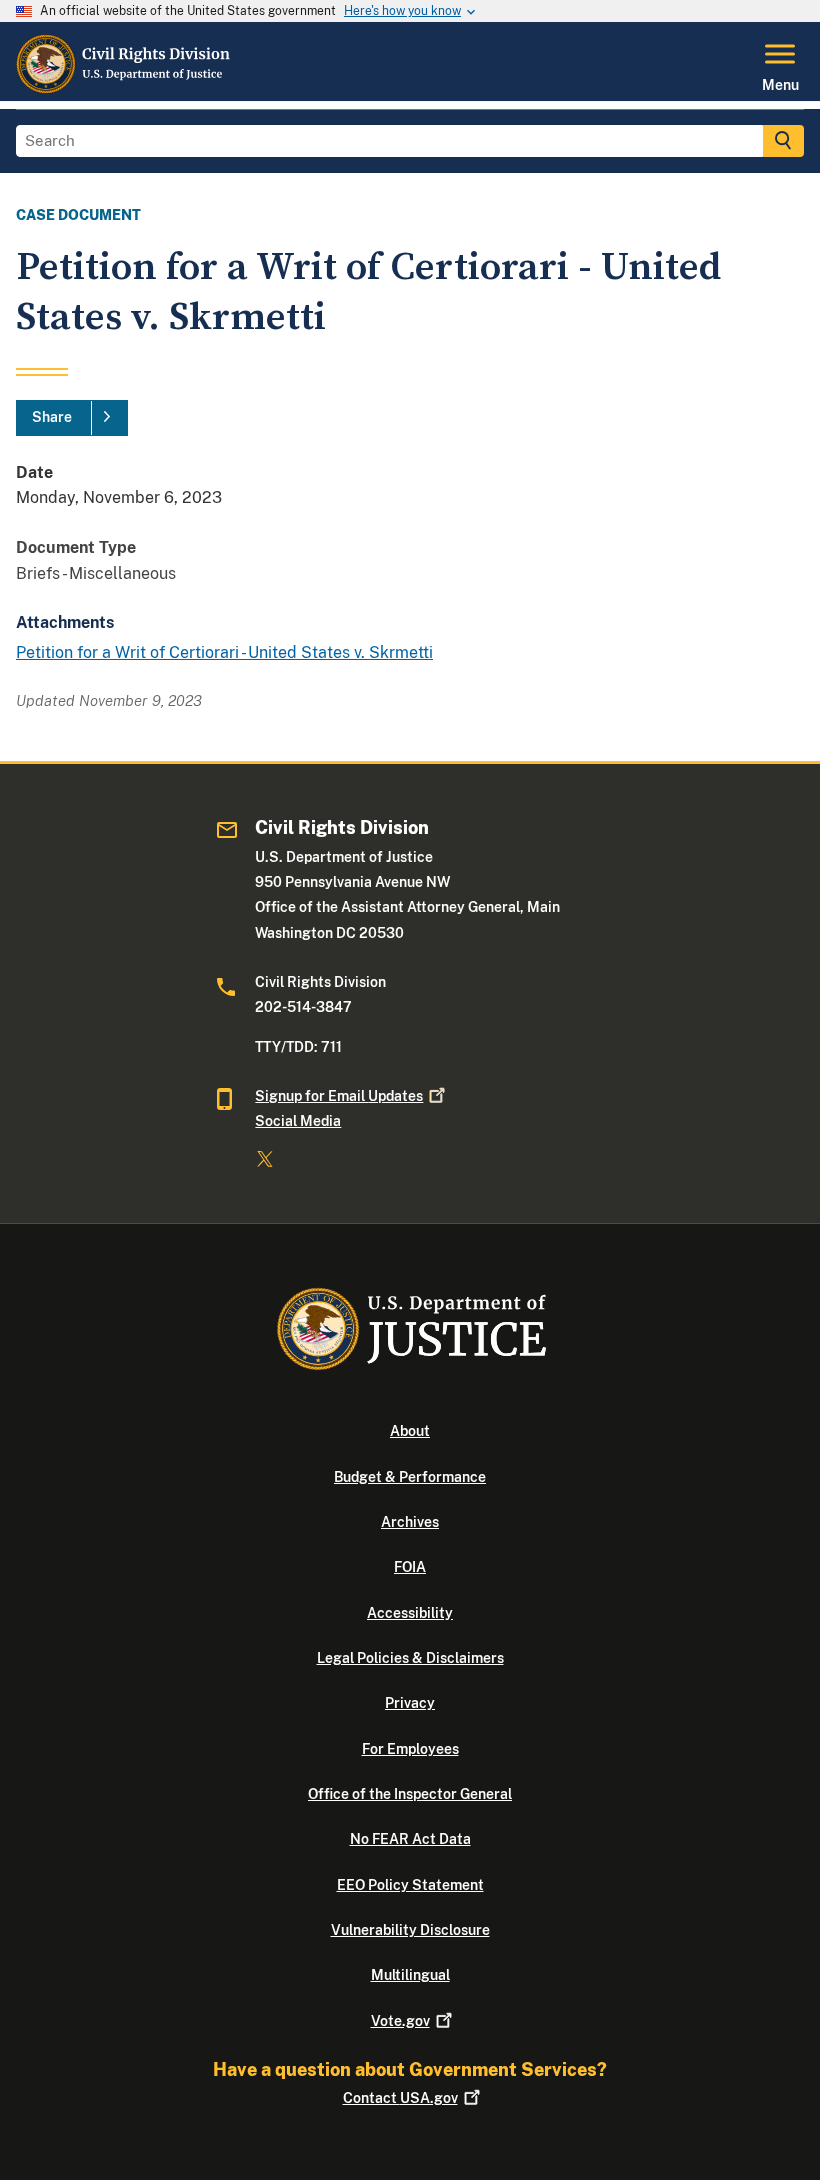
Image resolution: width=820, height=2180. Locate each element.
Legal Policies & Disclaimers (410, 1658)
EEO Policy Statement (410, 1885)
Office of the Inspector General (410, 1794)
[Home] (124, 89)
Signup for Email (339, 1096)
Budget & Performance (410, 1477)
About (410, 1431)
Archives (410, 1522)
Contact (400, 2098)
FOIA (410, 1567)
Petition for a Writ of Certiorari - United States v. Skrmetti (224, 652)
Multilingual (410, 1975)
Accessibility (410, 1613)
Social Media (298, 1121)
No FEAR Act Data (410, 1839)
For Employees (410, 1749)
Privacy (410, 1703)
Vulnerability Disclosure (410, 1930)
